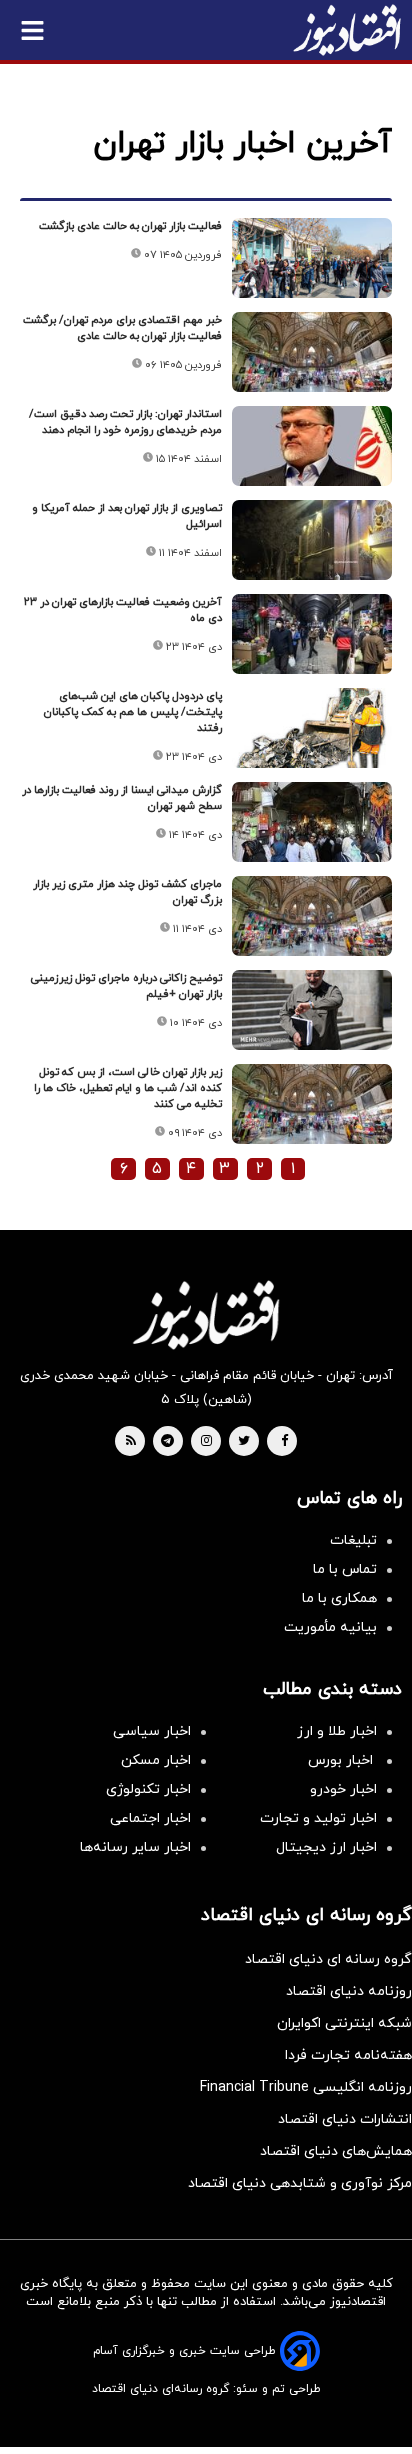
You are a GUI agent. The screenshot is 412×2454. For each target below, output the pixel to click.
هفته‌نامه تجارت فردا (348, 2055)
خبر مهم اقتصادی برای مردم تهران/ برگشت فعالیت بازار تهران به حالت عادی (122, 328)
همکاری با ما (339, 1598)
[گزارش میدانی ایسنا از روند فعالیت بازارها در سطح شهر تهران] (312, 822)
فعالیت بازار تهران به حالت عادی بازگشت (130, 226)
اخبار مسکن (156, 1760)
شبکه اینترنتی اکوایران (344, 2023)
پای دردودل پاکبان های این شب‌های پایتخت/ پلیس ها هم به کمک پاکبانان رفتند (133, 712)
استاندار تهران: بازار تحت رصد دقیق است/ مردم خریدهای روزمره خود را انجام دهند (125, 422)
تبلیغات (353, 1540)
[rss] (131, 1442)
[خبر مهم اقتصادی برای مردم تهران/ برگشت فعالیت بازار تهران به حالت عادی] (312, 352)
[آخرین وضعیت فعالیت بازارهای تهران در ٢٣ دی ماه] (312, 634)
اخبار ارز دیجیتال (326, 1847)
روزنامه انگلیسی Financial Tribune (306, 2087)
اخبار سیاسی (152, 1731)
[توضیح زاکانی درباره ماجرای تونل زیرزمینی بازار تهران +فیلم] (312, 1010)
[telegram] (167, 1442)
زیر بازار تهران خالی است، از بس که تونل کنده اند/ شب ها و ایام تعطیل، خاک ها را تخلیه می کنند (128, 1088)
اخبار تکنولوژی (148, 1789)
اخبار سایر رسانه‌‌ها (135, 1847)
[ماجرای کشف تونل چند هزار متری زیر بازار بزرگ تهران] (312, 916)
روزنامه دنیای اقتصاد (349, 1991)
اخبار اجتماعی (150, 1818)
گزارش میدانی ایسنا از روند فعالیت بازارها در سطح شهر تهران (122, 798)
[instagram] (206, 1442)
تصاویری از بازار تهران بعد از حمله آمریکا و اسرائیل (127, 516)
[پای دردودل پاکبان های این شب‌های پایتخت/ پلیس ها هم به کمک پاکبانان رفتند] (312, 728)
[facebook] (284, 1442)
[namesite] (347, 30)
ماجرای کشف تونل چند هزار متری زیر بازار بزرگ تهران (127, 892)
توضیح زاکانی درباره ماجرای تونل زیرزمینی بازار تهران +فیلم (126, 986)
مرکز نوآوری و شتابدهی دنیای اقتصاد (300, 2183)
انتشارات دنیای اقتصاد (345, 2119)
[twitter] (244, 1442)
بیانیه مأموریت (330, 1627)
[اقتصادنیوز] (206, 1315)
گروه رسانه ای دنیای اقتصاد (328, 1959)
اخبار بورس (342, 1760)
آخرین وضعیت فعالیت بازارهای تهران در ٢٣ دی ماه (123, 610)
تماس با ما (345, 1569)
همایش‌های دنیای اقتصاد (336, 2151)
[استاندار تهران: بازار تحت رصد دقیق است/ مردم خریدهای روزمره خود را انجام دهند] (312, 446)
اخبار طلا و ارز (337, 1731)
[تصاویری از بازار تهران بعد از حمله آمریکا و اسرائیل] (312, 540)
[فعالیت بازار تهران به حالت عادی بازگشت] (312, 258)
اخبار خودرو (343, 1789)
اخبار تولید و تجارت (318, 1818)
